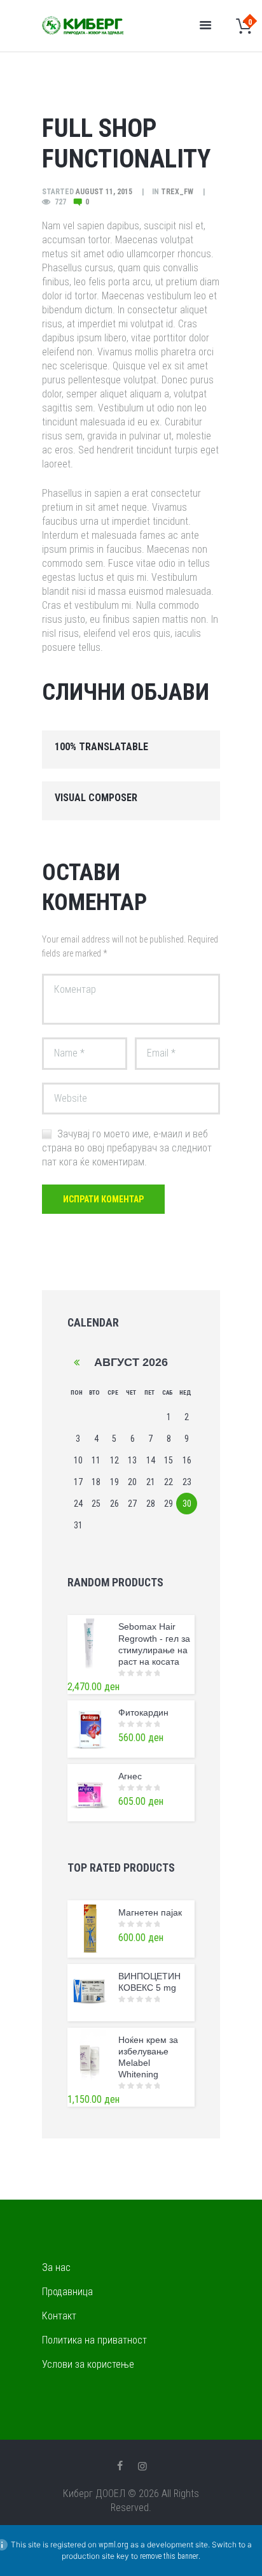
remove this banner (169, 2556)
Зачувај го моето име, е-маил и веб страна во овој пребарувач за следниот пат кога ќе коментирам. (127, 1148)
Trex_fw (177, 192)
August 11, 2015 (104, 192)
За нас (56, 2267)
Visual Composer (96, 798)
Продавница (67, 2292)
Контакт (59, 2316)
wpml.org (114, 2545)
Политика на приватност (94, 2340)
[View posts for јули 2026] (77, 1363)
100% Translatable (101, 747)
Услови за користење (88, 2364)
